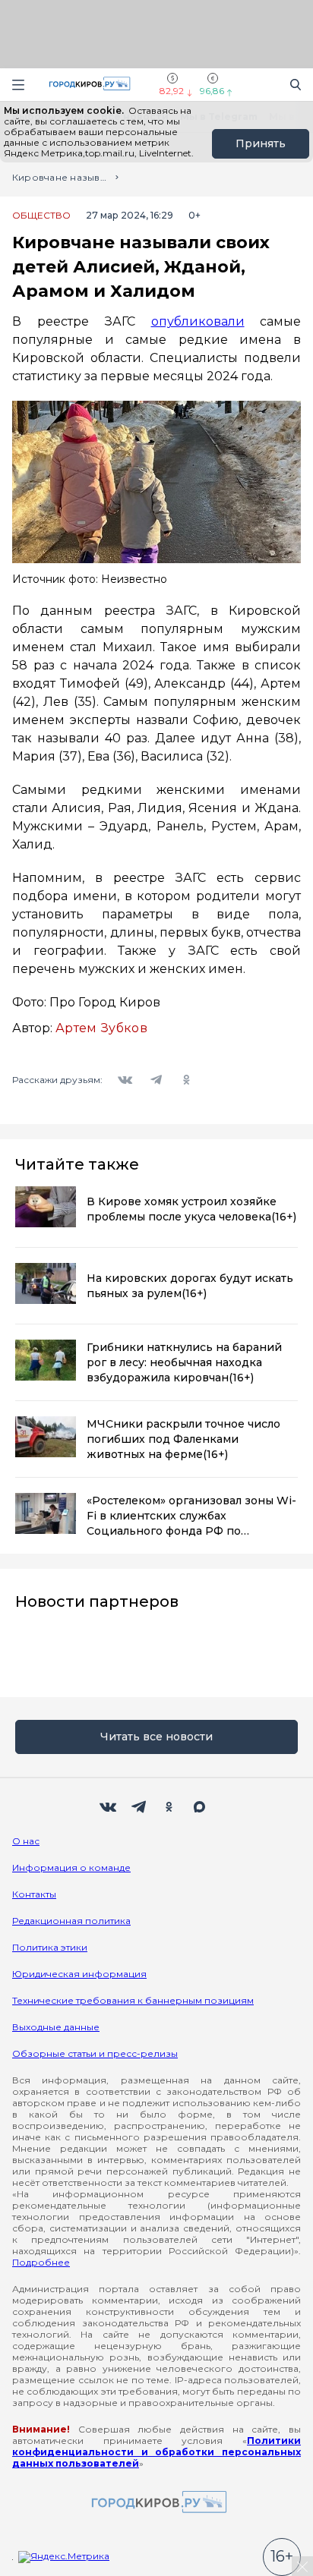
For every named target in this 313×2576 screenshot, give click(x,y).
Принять (261, 143)
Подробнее (41, 2262)
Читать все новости (156, 1737)
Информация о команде (71, 1867)
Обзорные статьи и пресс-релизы (95, 2053)
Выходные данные (56, 2027)
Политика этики (50, 1947)
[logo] (156, 2503)
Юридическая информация (79, 1974)
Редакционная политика (71, 1921)
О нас (26, 1841)
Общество (41, 216)
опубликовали (198, 321)
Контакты (34, 1894)
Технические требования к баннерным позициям (133, 2000)
